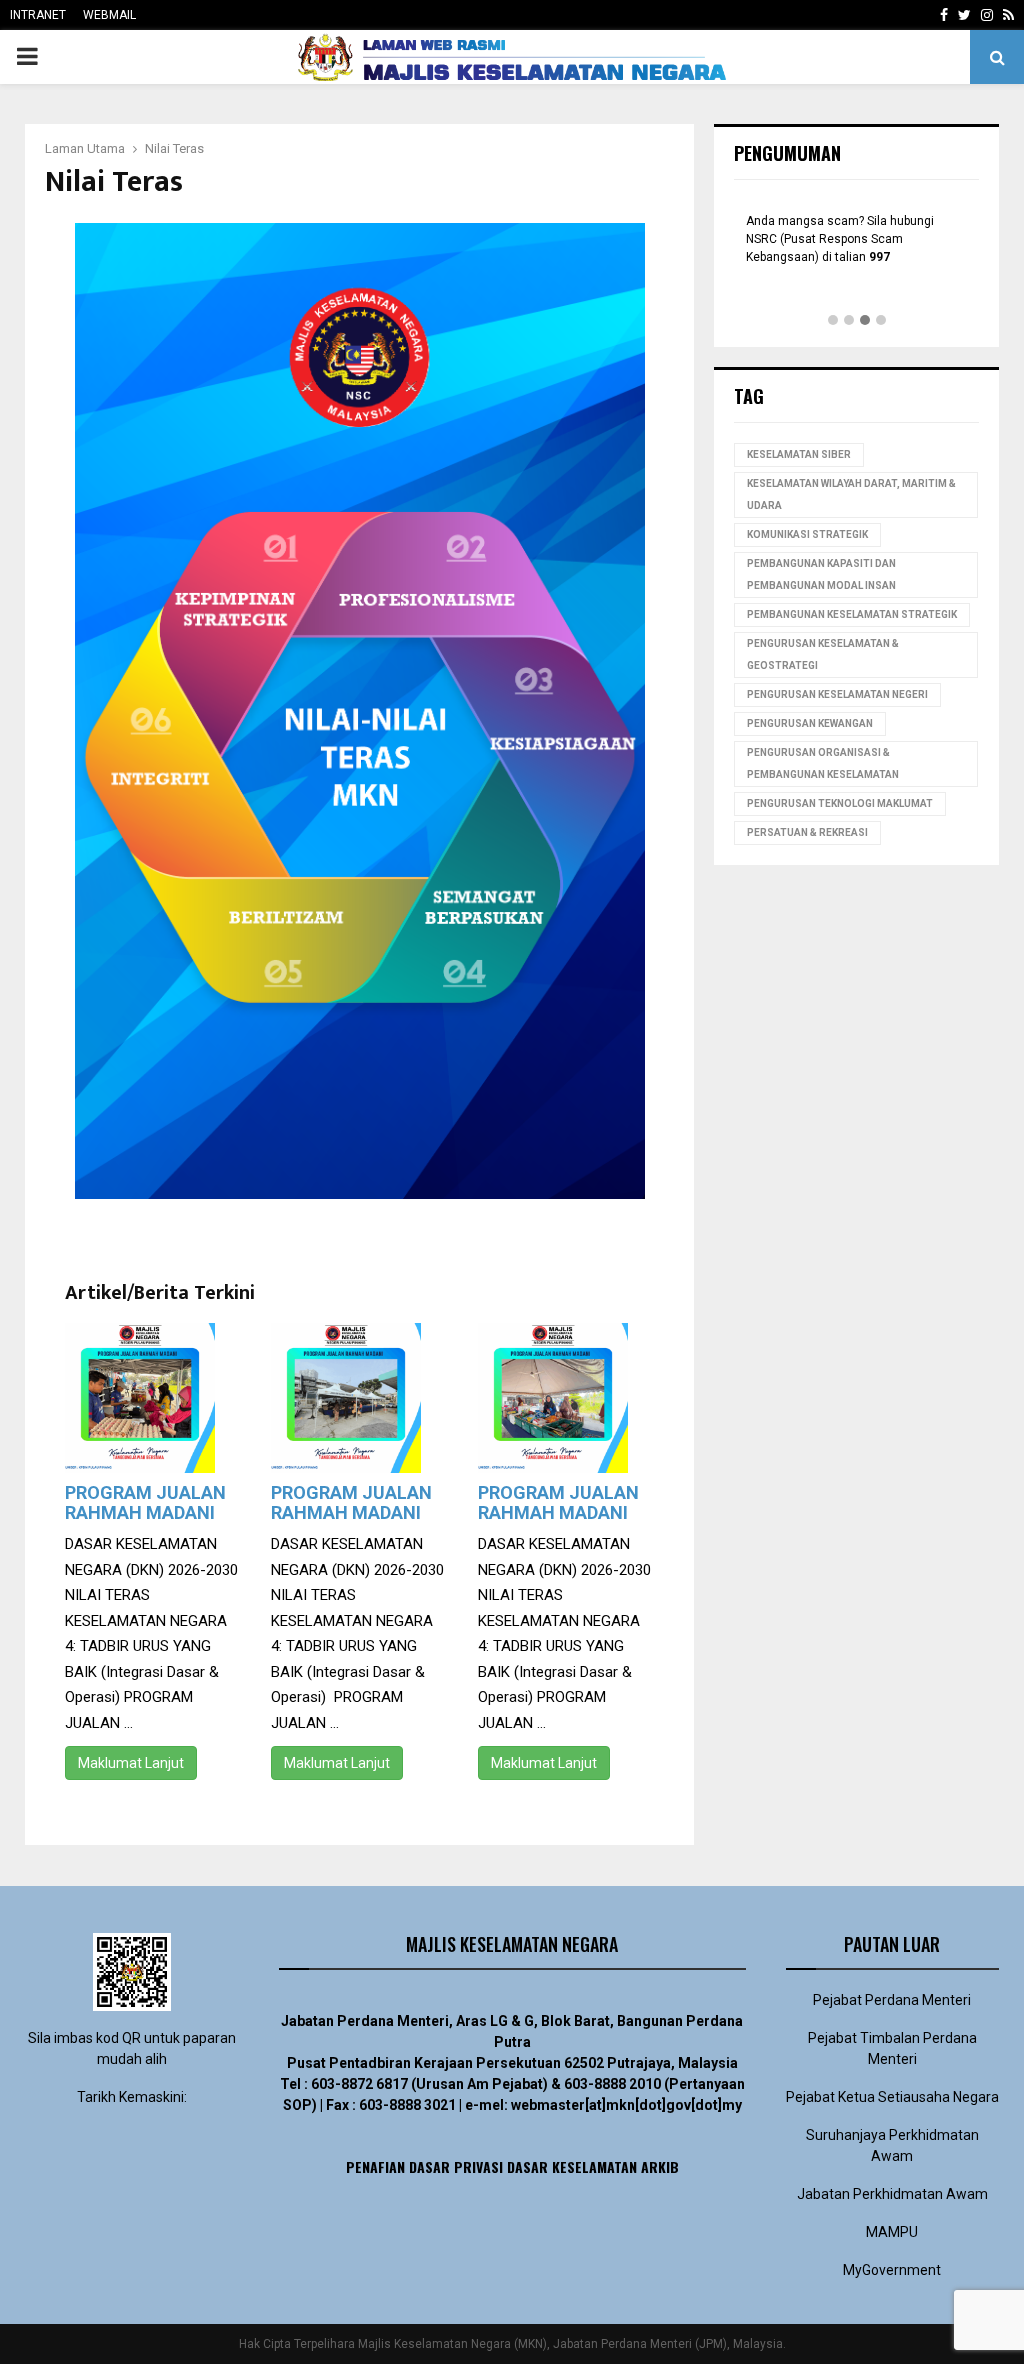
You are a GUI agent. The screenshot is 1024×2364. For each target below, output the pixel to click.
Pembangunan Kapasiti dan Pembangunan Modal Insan (821, 574)
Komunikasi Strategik (807, 534)
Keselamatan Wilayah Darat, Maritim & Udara (851, 494)
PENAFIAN (375, 2166)
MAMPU (892, 2232)
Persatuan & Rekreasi (807, 832)
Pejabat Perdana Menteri (892, 2000)
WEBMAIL (109, 15)
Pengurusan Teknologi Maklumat (840, 803)
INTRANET (38, 15)
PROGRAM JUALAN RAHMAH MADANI (145, 1502)
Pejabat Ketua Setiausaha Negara (892, 2097)
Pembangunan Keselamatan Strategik (852, 614)
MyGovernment (892, 2270)
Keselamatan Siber (799, 454)
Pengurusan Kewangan (810, 723)
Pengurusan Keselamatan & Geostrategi (823, 654)
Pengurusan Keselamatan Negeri (837, 694)
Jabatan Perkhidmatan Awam (892, 2194)
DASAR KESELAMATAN (572, 2166)
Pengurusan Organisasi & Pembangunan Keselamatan (823, 763)
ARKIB (660, 2166)
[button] (833, 321)
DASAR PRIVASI (456, 2166)
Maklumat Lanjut (131, 1763)
